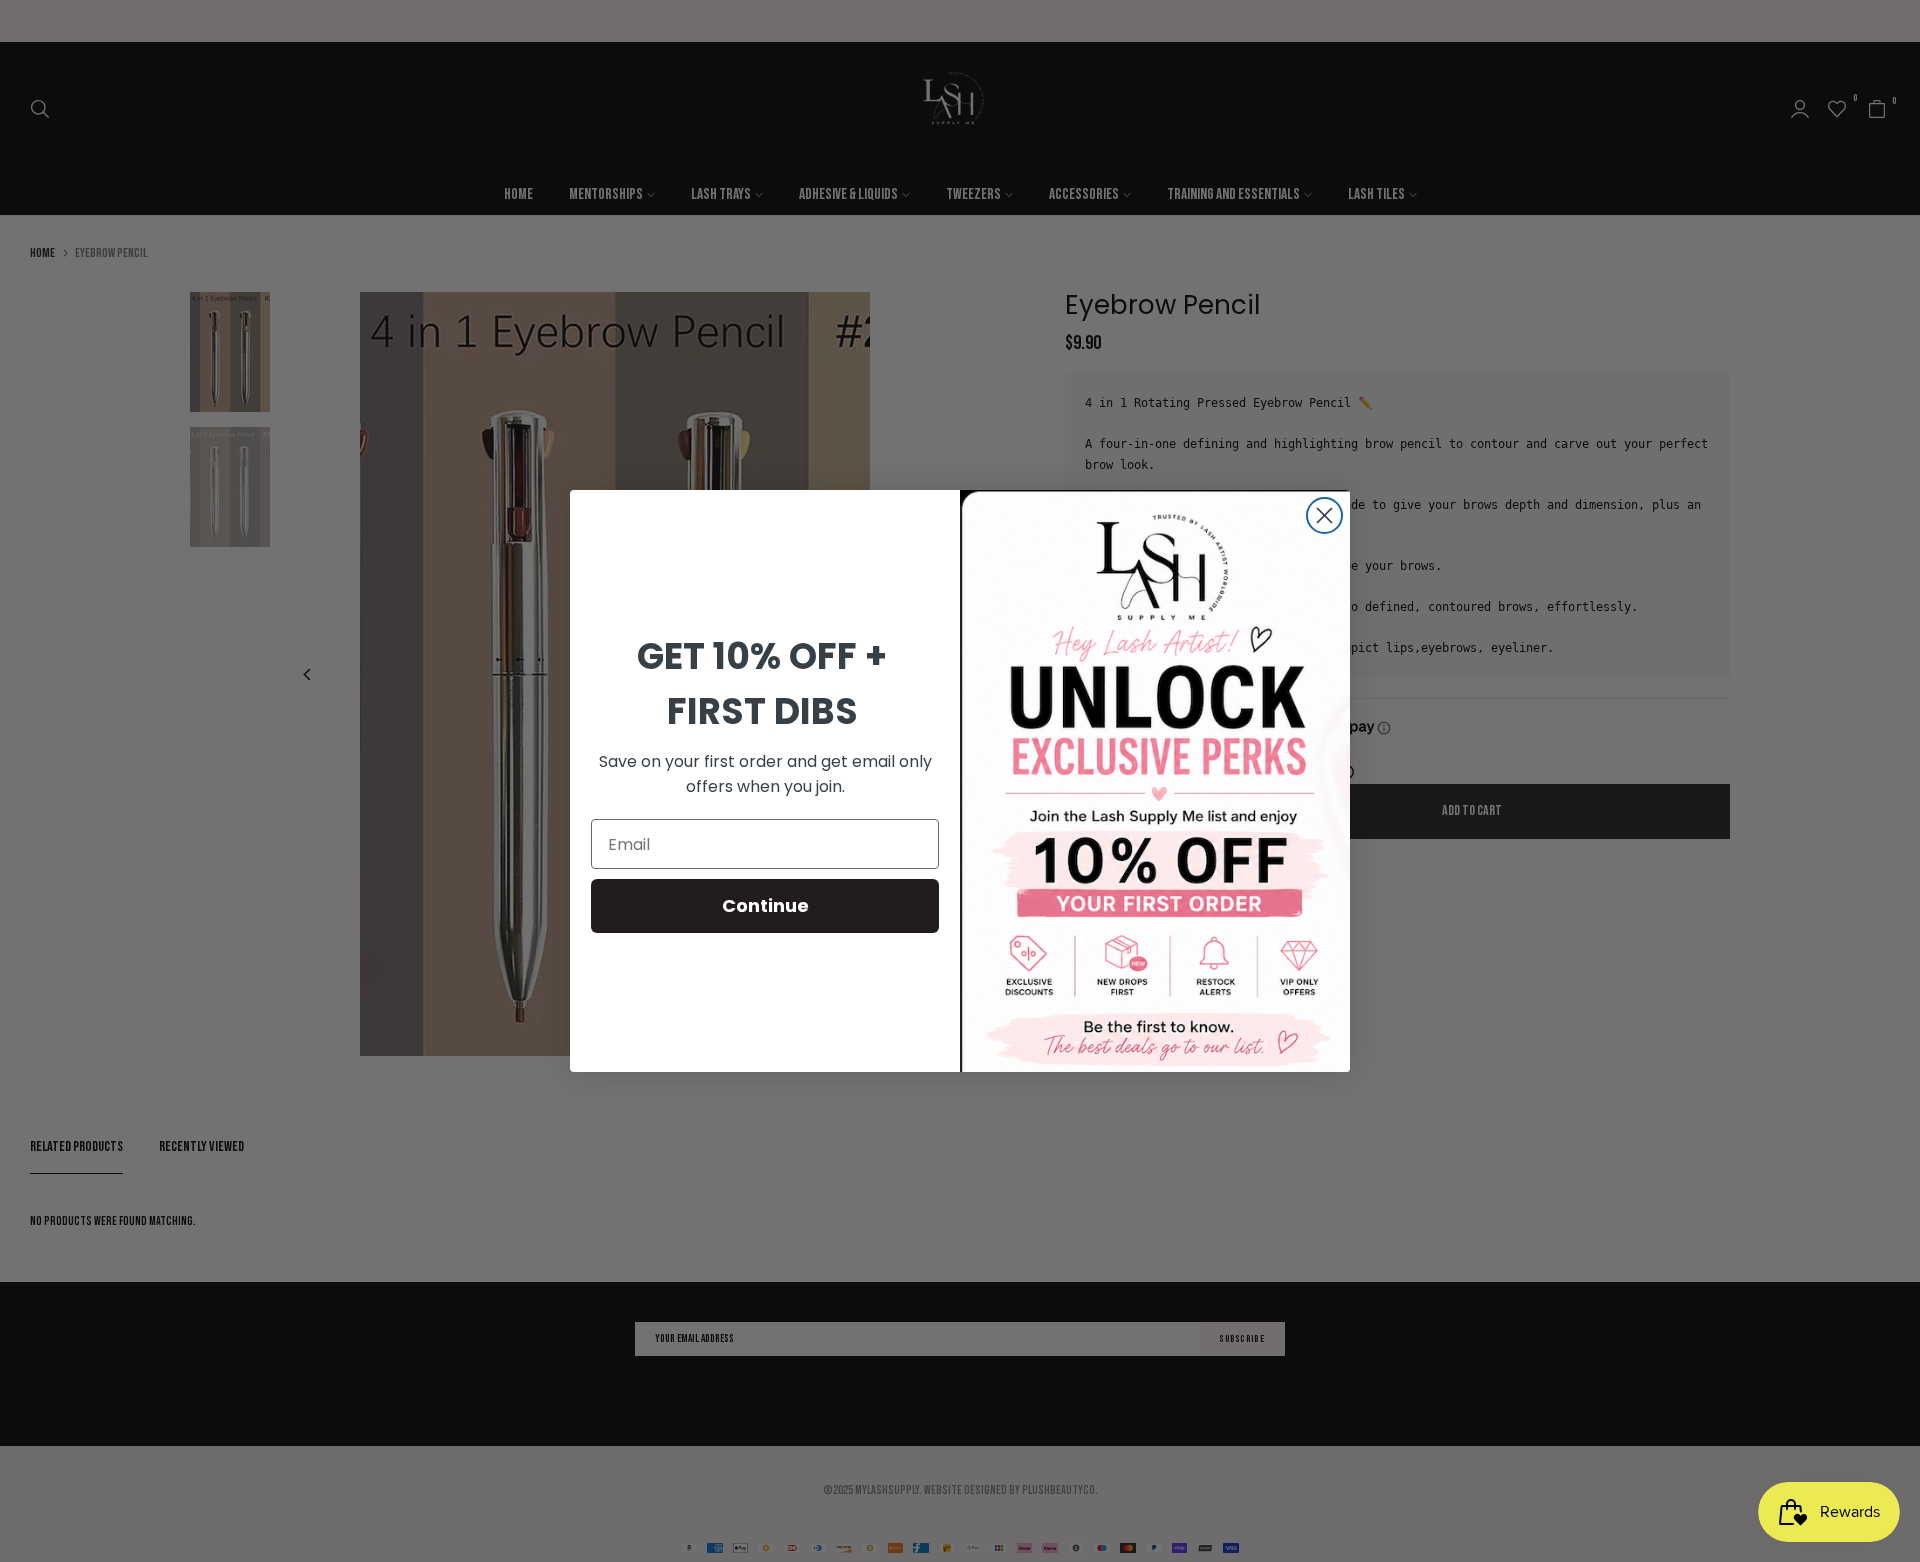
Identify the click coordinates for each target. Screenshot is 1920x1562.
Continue (765, 905)
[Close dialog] (1324, 515)
